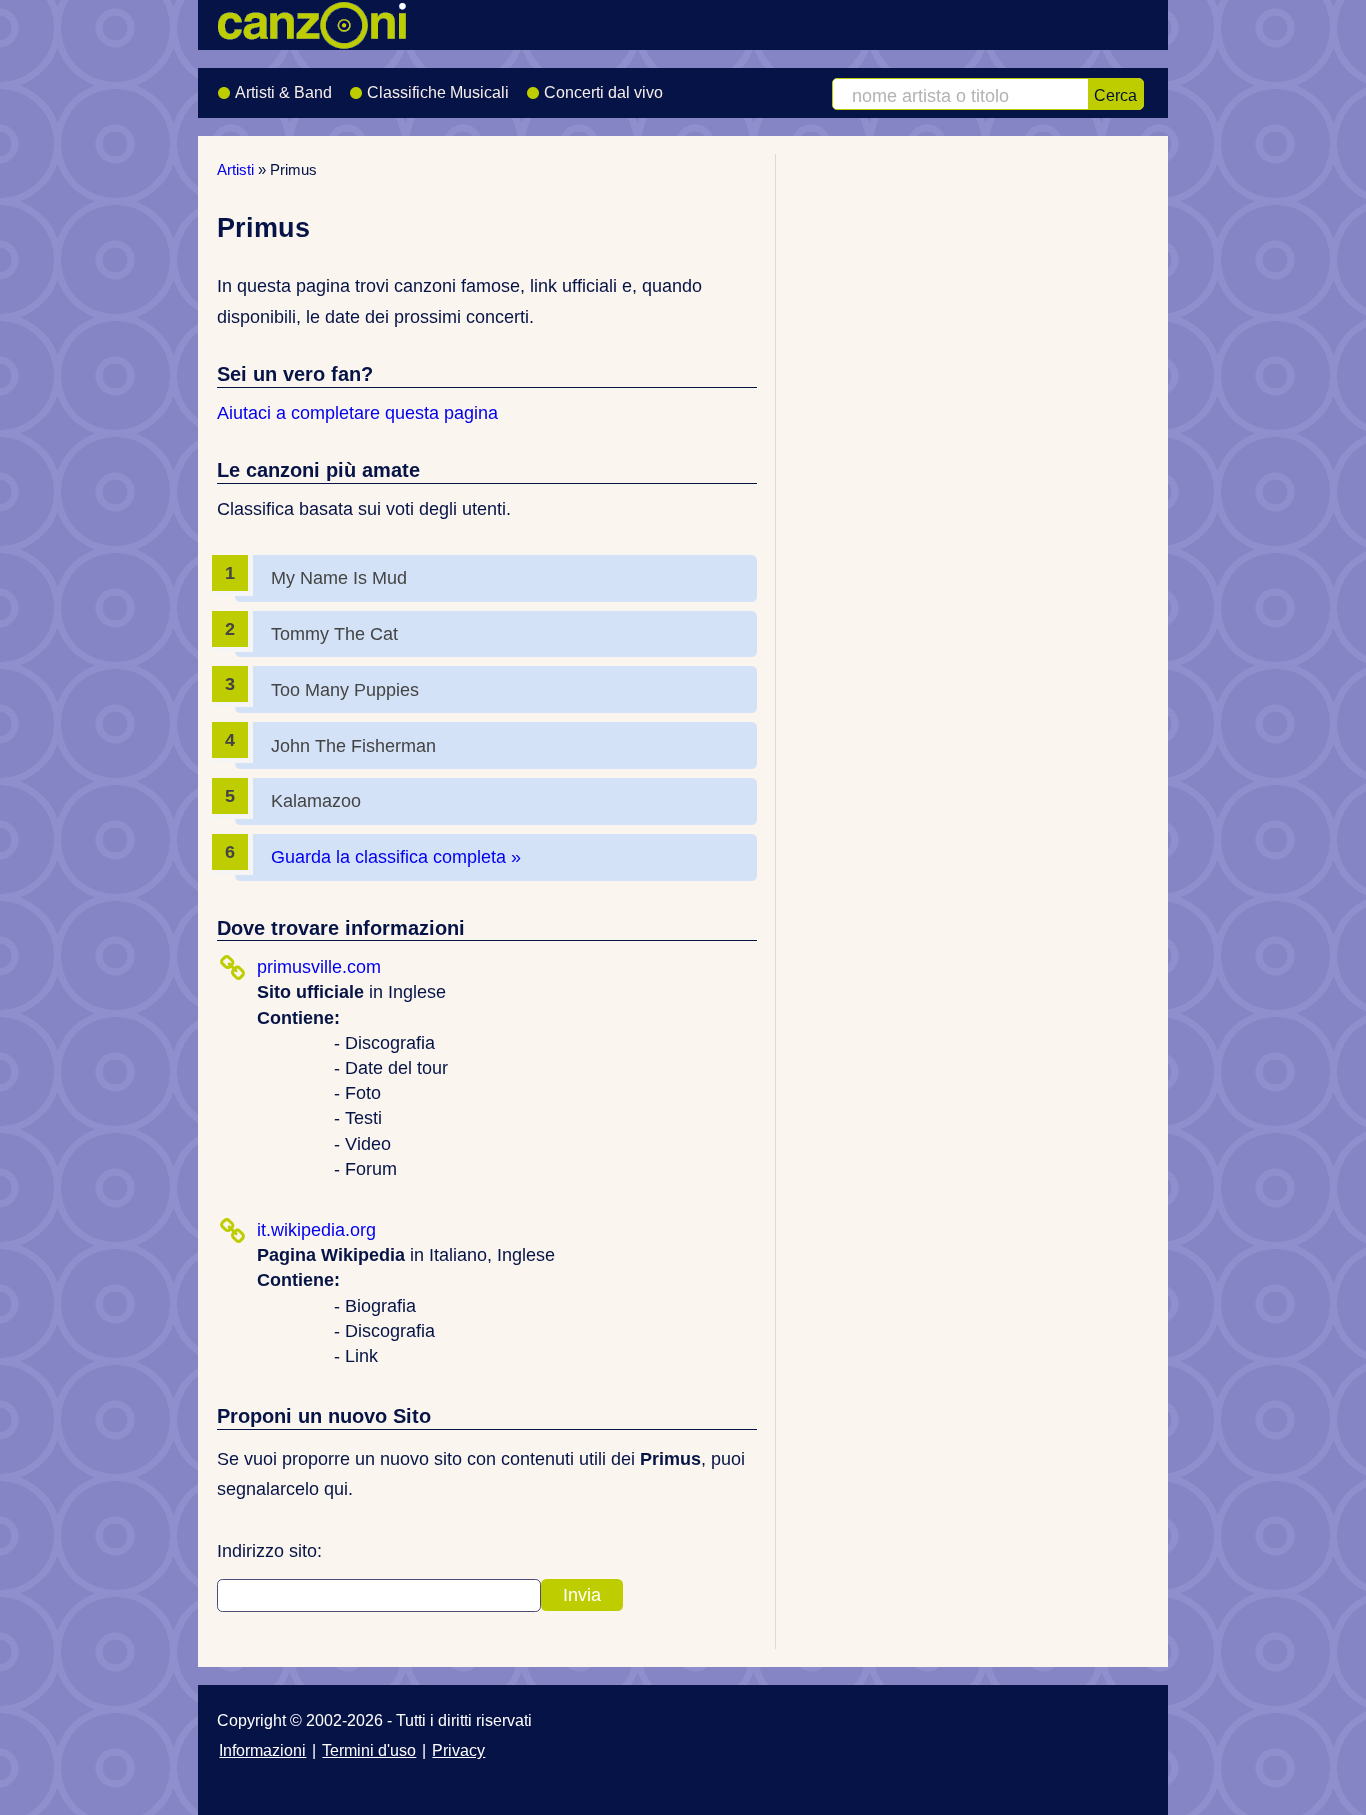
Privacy (458, 1750)
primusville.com (319, 967)
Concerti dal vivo (603, 92)
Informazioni (262, 1750)
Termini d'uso (369, 1750)
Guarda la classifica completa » (396, 857)
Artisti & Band (283, 92)
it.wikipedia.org (316, 1230)
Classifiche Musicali (438, 92)
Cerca (1115, 95)
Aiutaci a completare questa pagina (357, 413)
